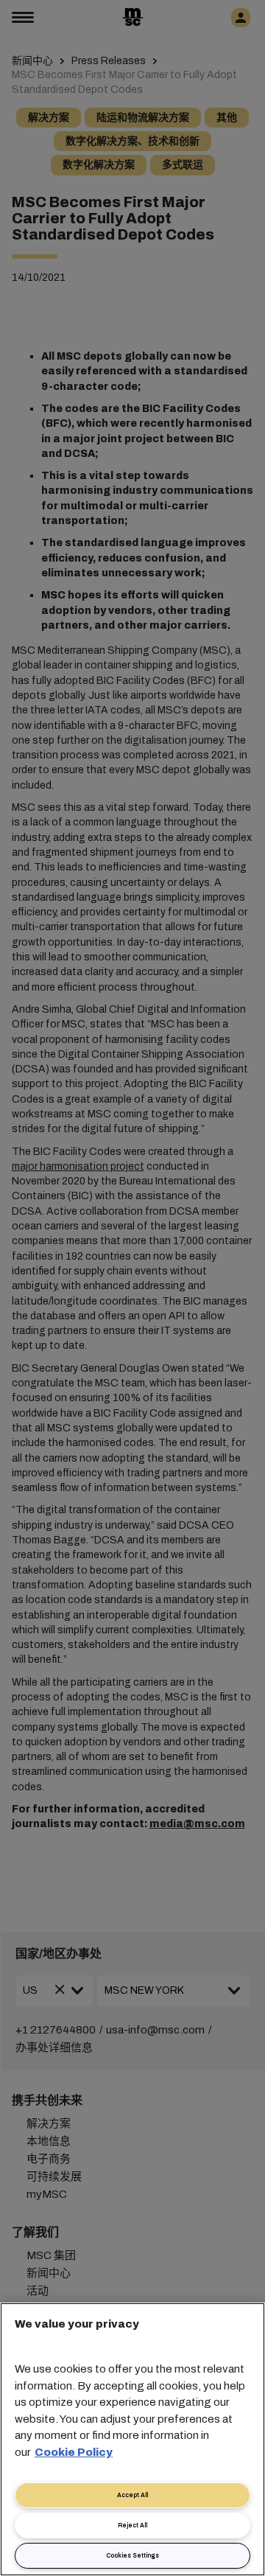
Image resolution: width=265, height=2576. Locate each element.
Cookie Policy (74, 2452)
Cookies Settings (132, 2556)
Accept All (132, 2495)
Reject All (132, 2526)
